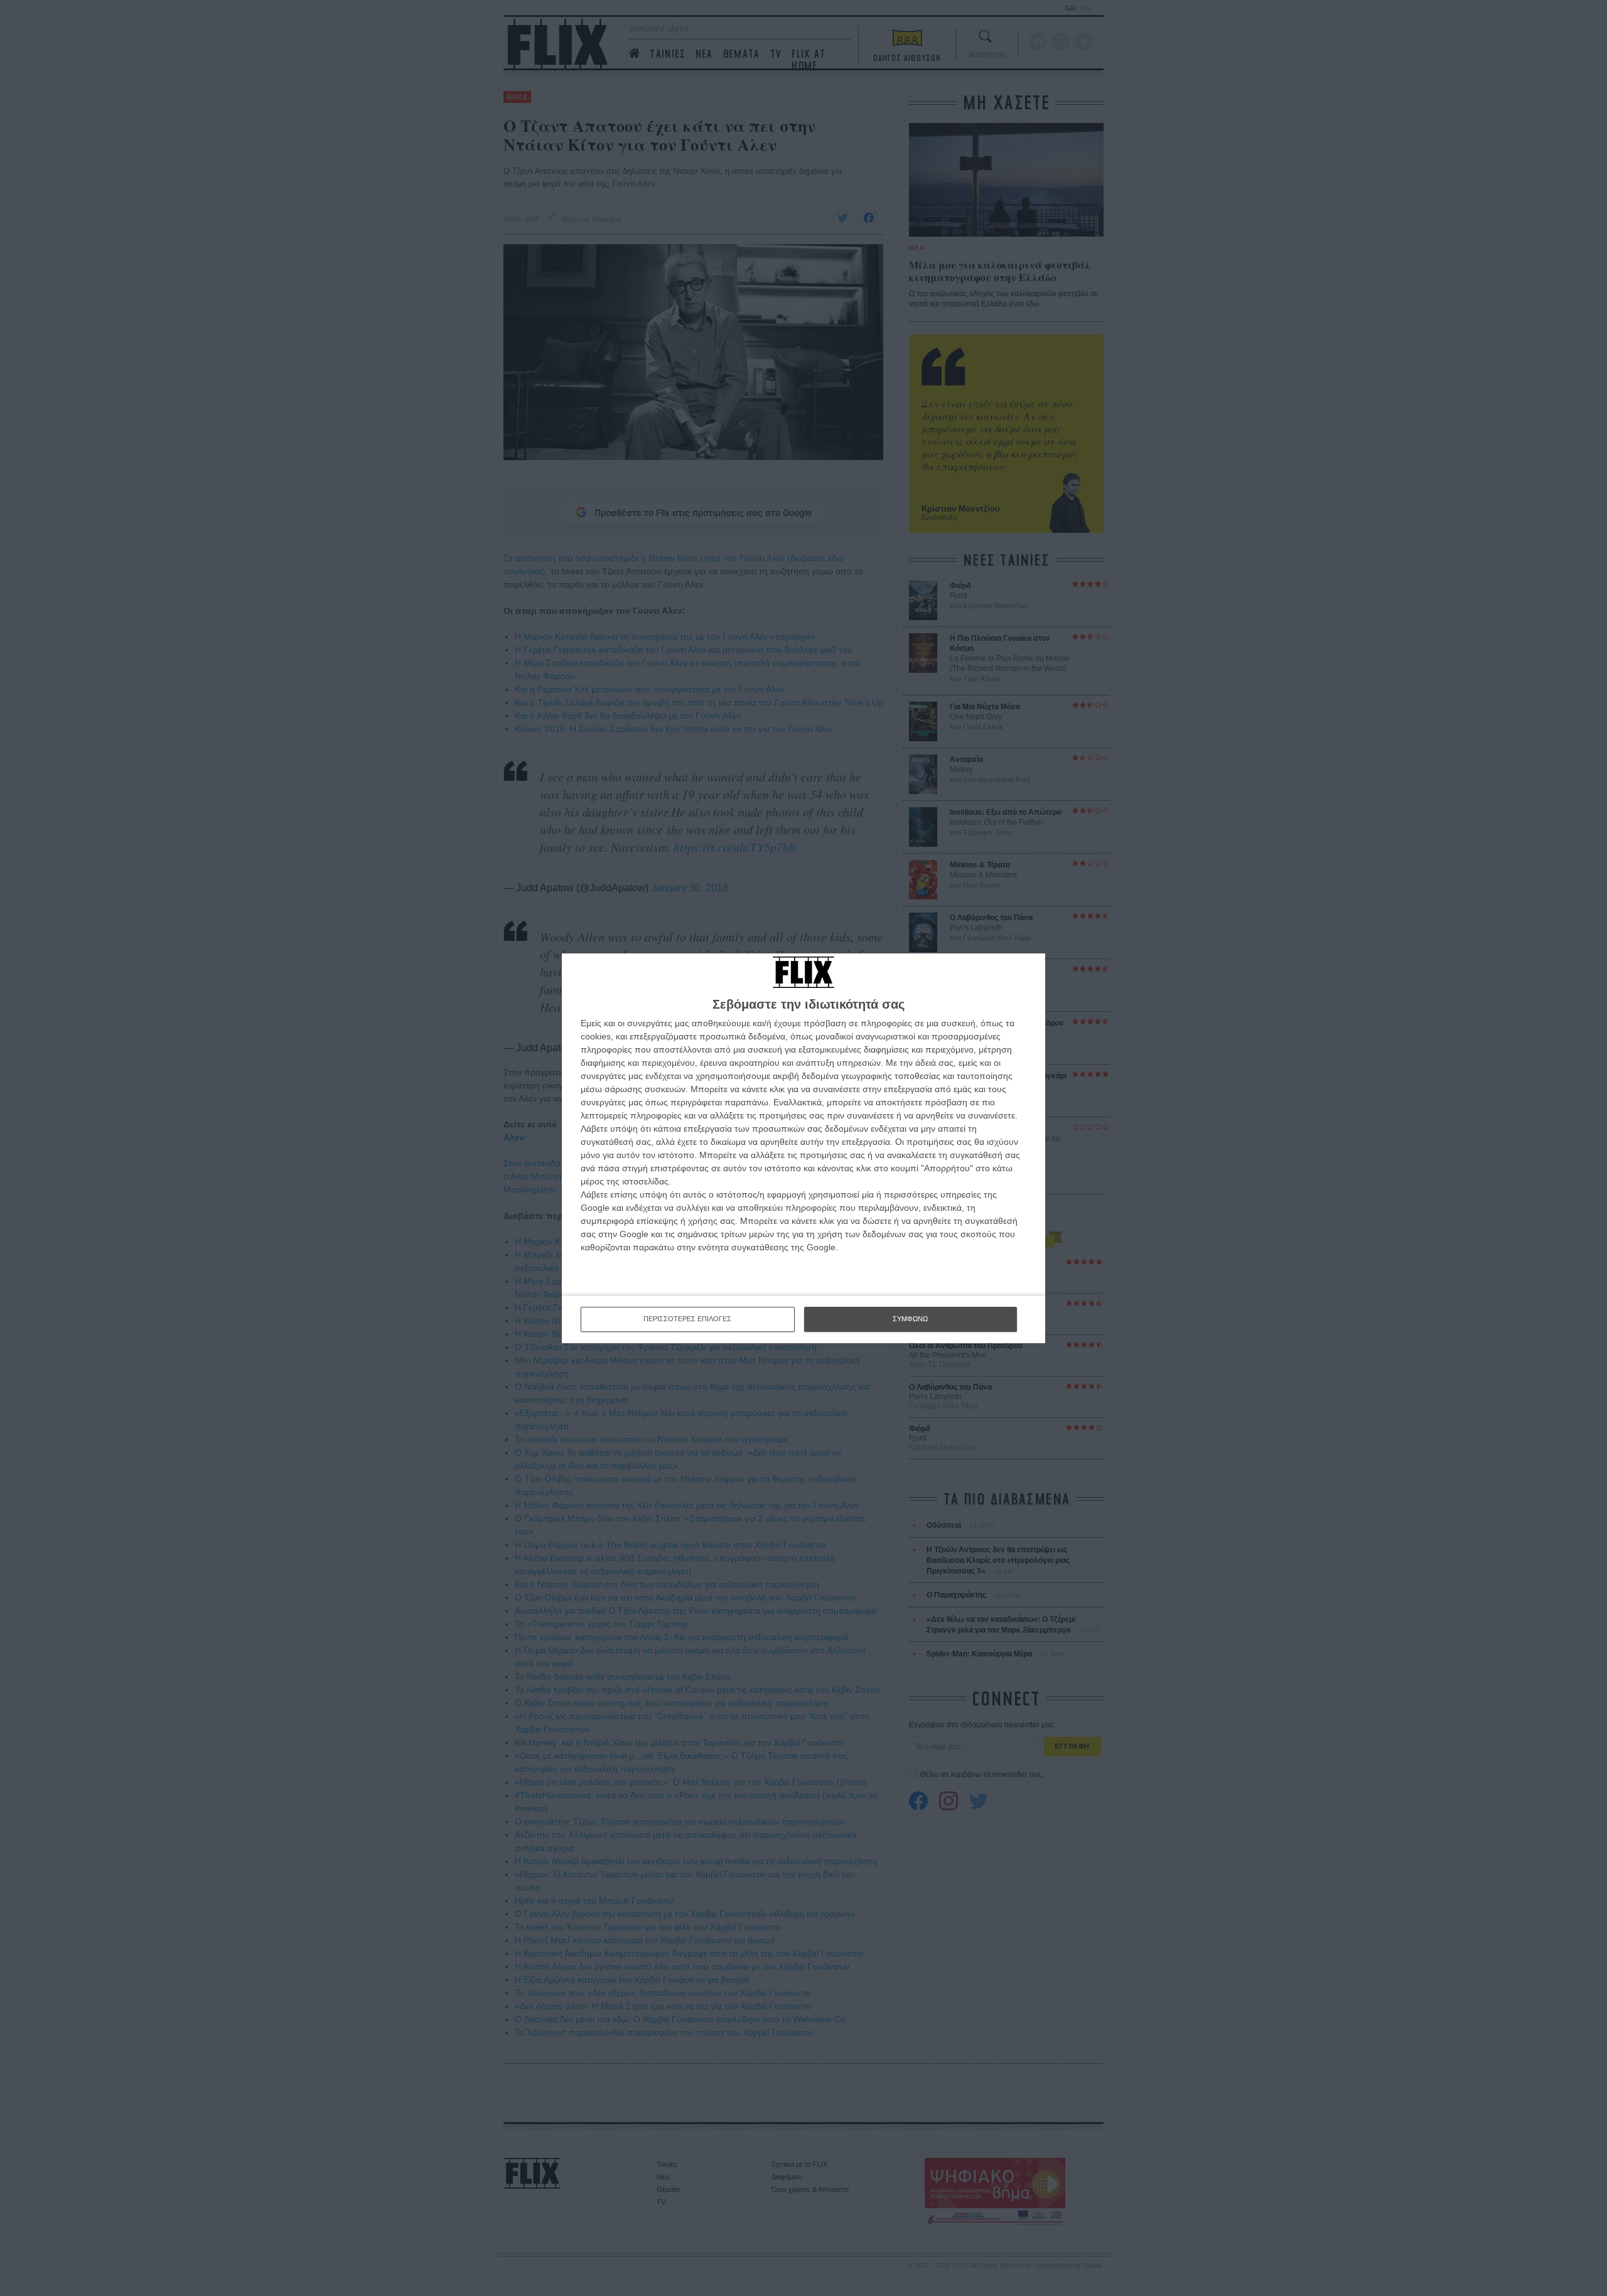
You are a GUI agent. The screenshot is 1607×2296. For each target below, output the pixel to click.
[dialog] (803, 1148)
